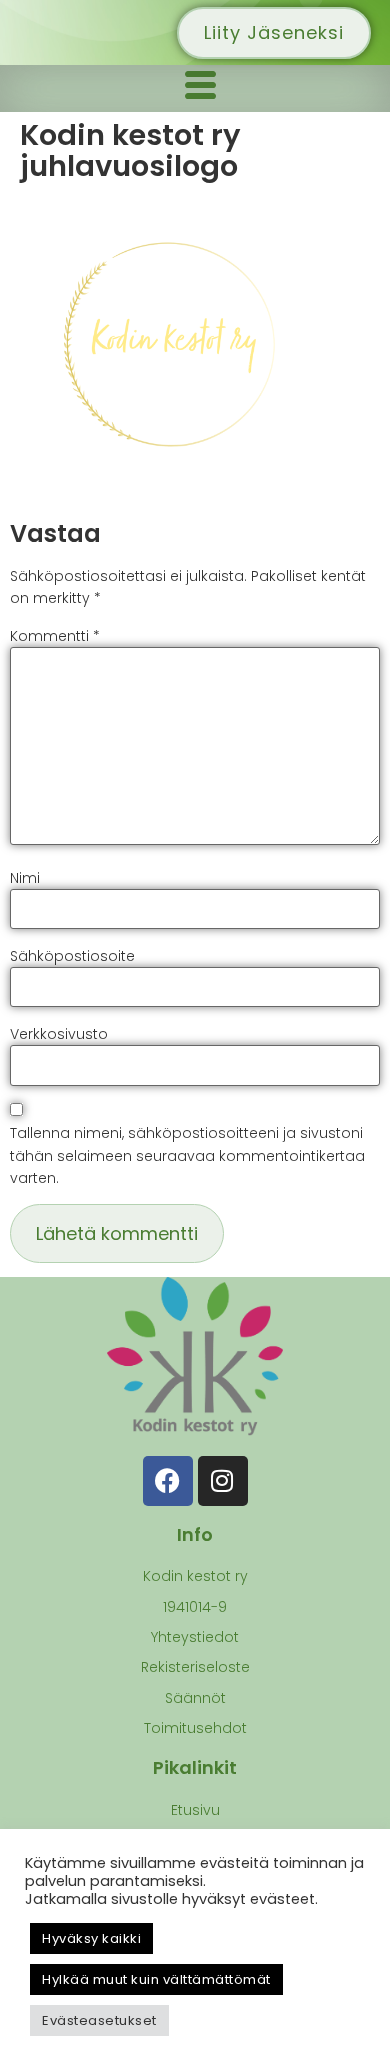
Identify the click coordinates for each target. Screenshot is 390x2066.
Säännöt (195, 1698)
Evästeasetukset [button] (99, 2020)
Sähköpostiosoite (72, 956)
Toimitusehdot (195, 1728)
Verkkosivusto (59, 1034)
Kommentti (55, 636)
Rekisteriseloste (195, 1667)
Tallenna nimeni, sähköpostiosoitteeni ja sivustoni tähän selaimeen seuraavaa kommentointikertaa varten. (187, 1155)
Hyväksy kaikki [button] (91, 1938)
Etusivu (195, 1810)
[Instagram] (223, 1481)
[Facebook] (168, 1481)
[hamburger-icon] (200, 88)
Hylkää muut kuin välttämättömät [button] (156, 1979)
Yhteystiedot (195, 1637)
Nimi (25, 878)
